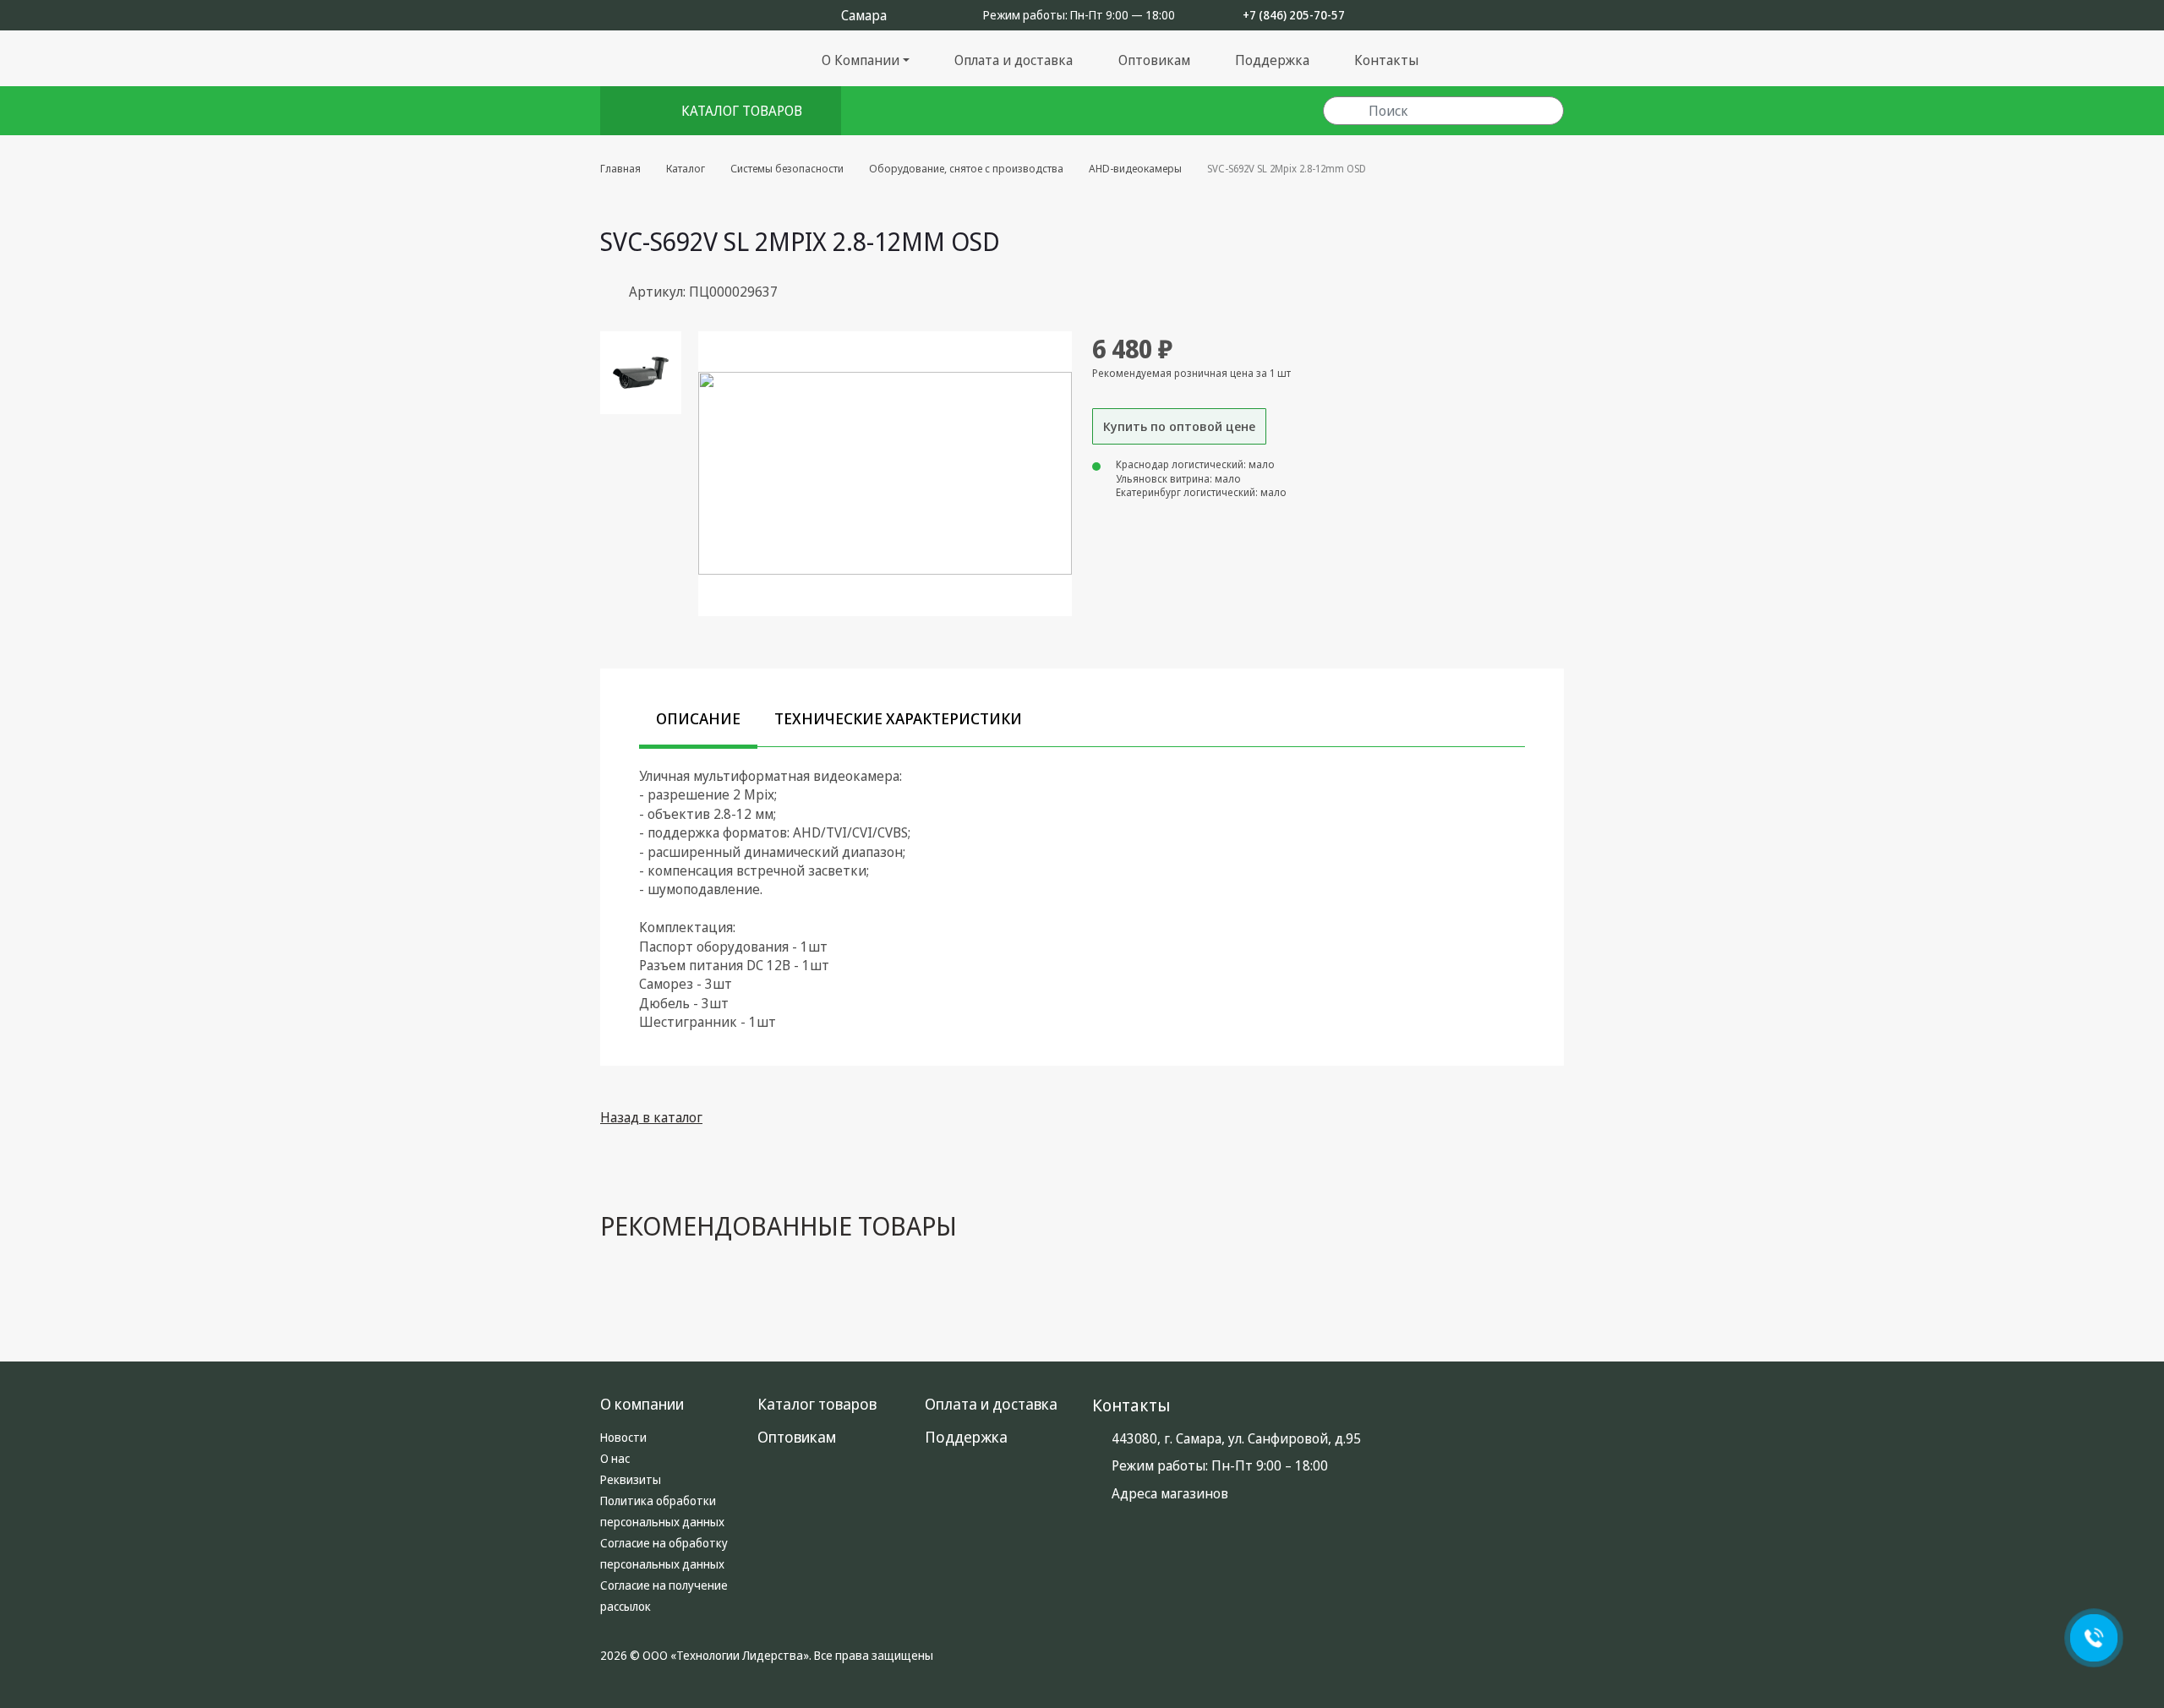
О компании (642, 1404)
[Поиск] (1345, 111)
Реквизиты (631, 1479)
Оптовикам (1154, 60)
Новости (623, 1437)
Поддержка (1272, 60)
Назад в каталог (651, 1117)
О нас (615, 1458)
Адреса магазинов (1170, 1493)
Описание (698, 718)
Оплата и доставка (1014, 60)
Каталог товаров (742, 111)
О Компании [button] (861, 60)
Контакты (1386, 60)
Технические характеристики (898, 718)
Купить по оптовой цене (1179, 426)
